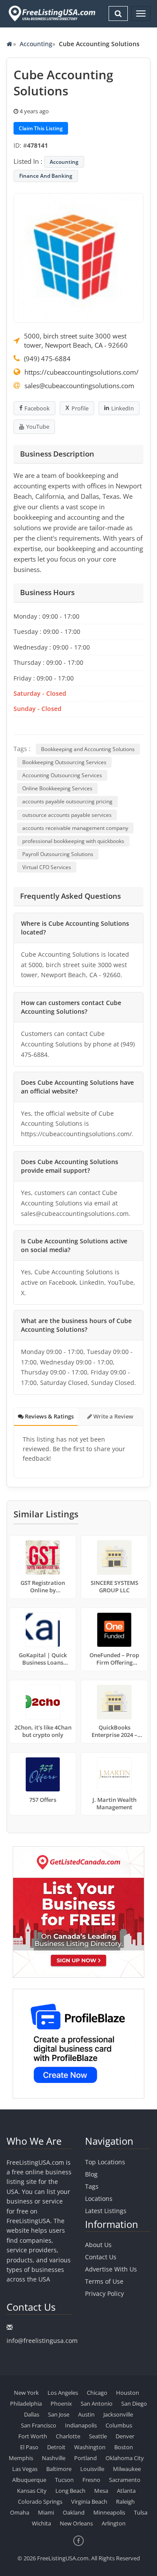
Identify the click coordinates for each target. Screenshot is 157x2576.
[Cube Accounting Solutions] (78, 257)
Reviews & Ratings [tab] (49, 1416)
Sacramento (125, 2480)
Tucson (64, 2480)
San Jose (59, 2414)
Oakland (74, 2512)
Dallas (32, 2414)
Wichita (41, 2523)
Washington (90, 2447)
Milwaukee (127, 2469)
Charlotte (68, 2436)
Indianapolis (81, 2425)
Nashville (54, 2458)
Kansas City (32, 2491)
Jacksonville (118, 2414)
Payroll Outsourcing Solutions (58, 854)
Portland (85, 2458)
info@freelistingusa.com (42, 2341)
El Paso (29, 2447)
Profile (80, 408)
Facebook (37, 408)
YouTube (38, 427)
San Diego (134, 2403)
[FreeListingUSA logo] (51, 13)
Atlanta (126, 2491)
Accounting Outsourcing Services (62, 775)
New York (26, 2393)
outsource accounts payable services (67, 815)
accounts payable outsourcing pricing (67, 801)
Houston (128, 2393)
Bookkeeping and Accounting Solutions (88, 749)
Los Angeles (63, 2393)
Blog (91, 2174)
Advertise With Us (111, 2269)
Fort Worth (33, 2436)
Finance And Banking (46, 176)
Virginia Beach (89, 2502)
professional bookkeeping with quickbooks (73, 841)
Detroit (56, 2447)
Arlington (114, 2523)
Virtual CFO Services (47, 867)
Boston (124, 2447)
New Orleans (76, 2523)
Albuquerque (29, 2480)
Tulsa (141, 2512)
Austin (86, 2414)
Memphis (21, 2458)
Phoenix (61, 2403)
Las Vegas (25, 2469)
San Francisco (39, 2425)
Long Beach (70, 2491)
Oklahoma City (125, 2458)
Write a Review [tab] (113, 1416)
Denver (125, 2436)
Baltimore (59, 2469)
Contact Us (101, 2257)
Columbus (119, 2425)
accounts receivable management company (75, 828)
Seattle (98, 2436)
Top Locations (105, 2162)
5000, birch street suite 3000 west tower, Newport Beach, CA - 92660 (76, 340)
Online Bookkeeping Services (57, 788)
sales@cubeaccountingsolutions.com (79, 386)
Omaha (20, 2512)
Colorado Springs (40, 2502)
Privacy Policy (104, 2293)
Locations (99, 2199)
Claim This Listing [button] (41, 128)
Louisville (92, 2469)
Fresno (91, 2480)
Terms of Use (104, 2281)
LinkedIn (123, 408)
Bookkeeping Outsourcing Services (64, 762)
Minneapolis (109, 2512)
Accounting (36, 44)
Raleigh (125, 2502)
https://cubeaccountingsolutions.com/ (82, 372)
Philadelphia (26, 2403)
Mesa (101, 2491)
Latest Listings (106, 2211)
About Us (98, 2245)
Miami (46, 2512)
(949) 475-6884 (47, 359)
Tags (92, 2186)
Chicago (97, 2393)
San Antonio (97, 2403)
